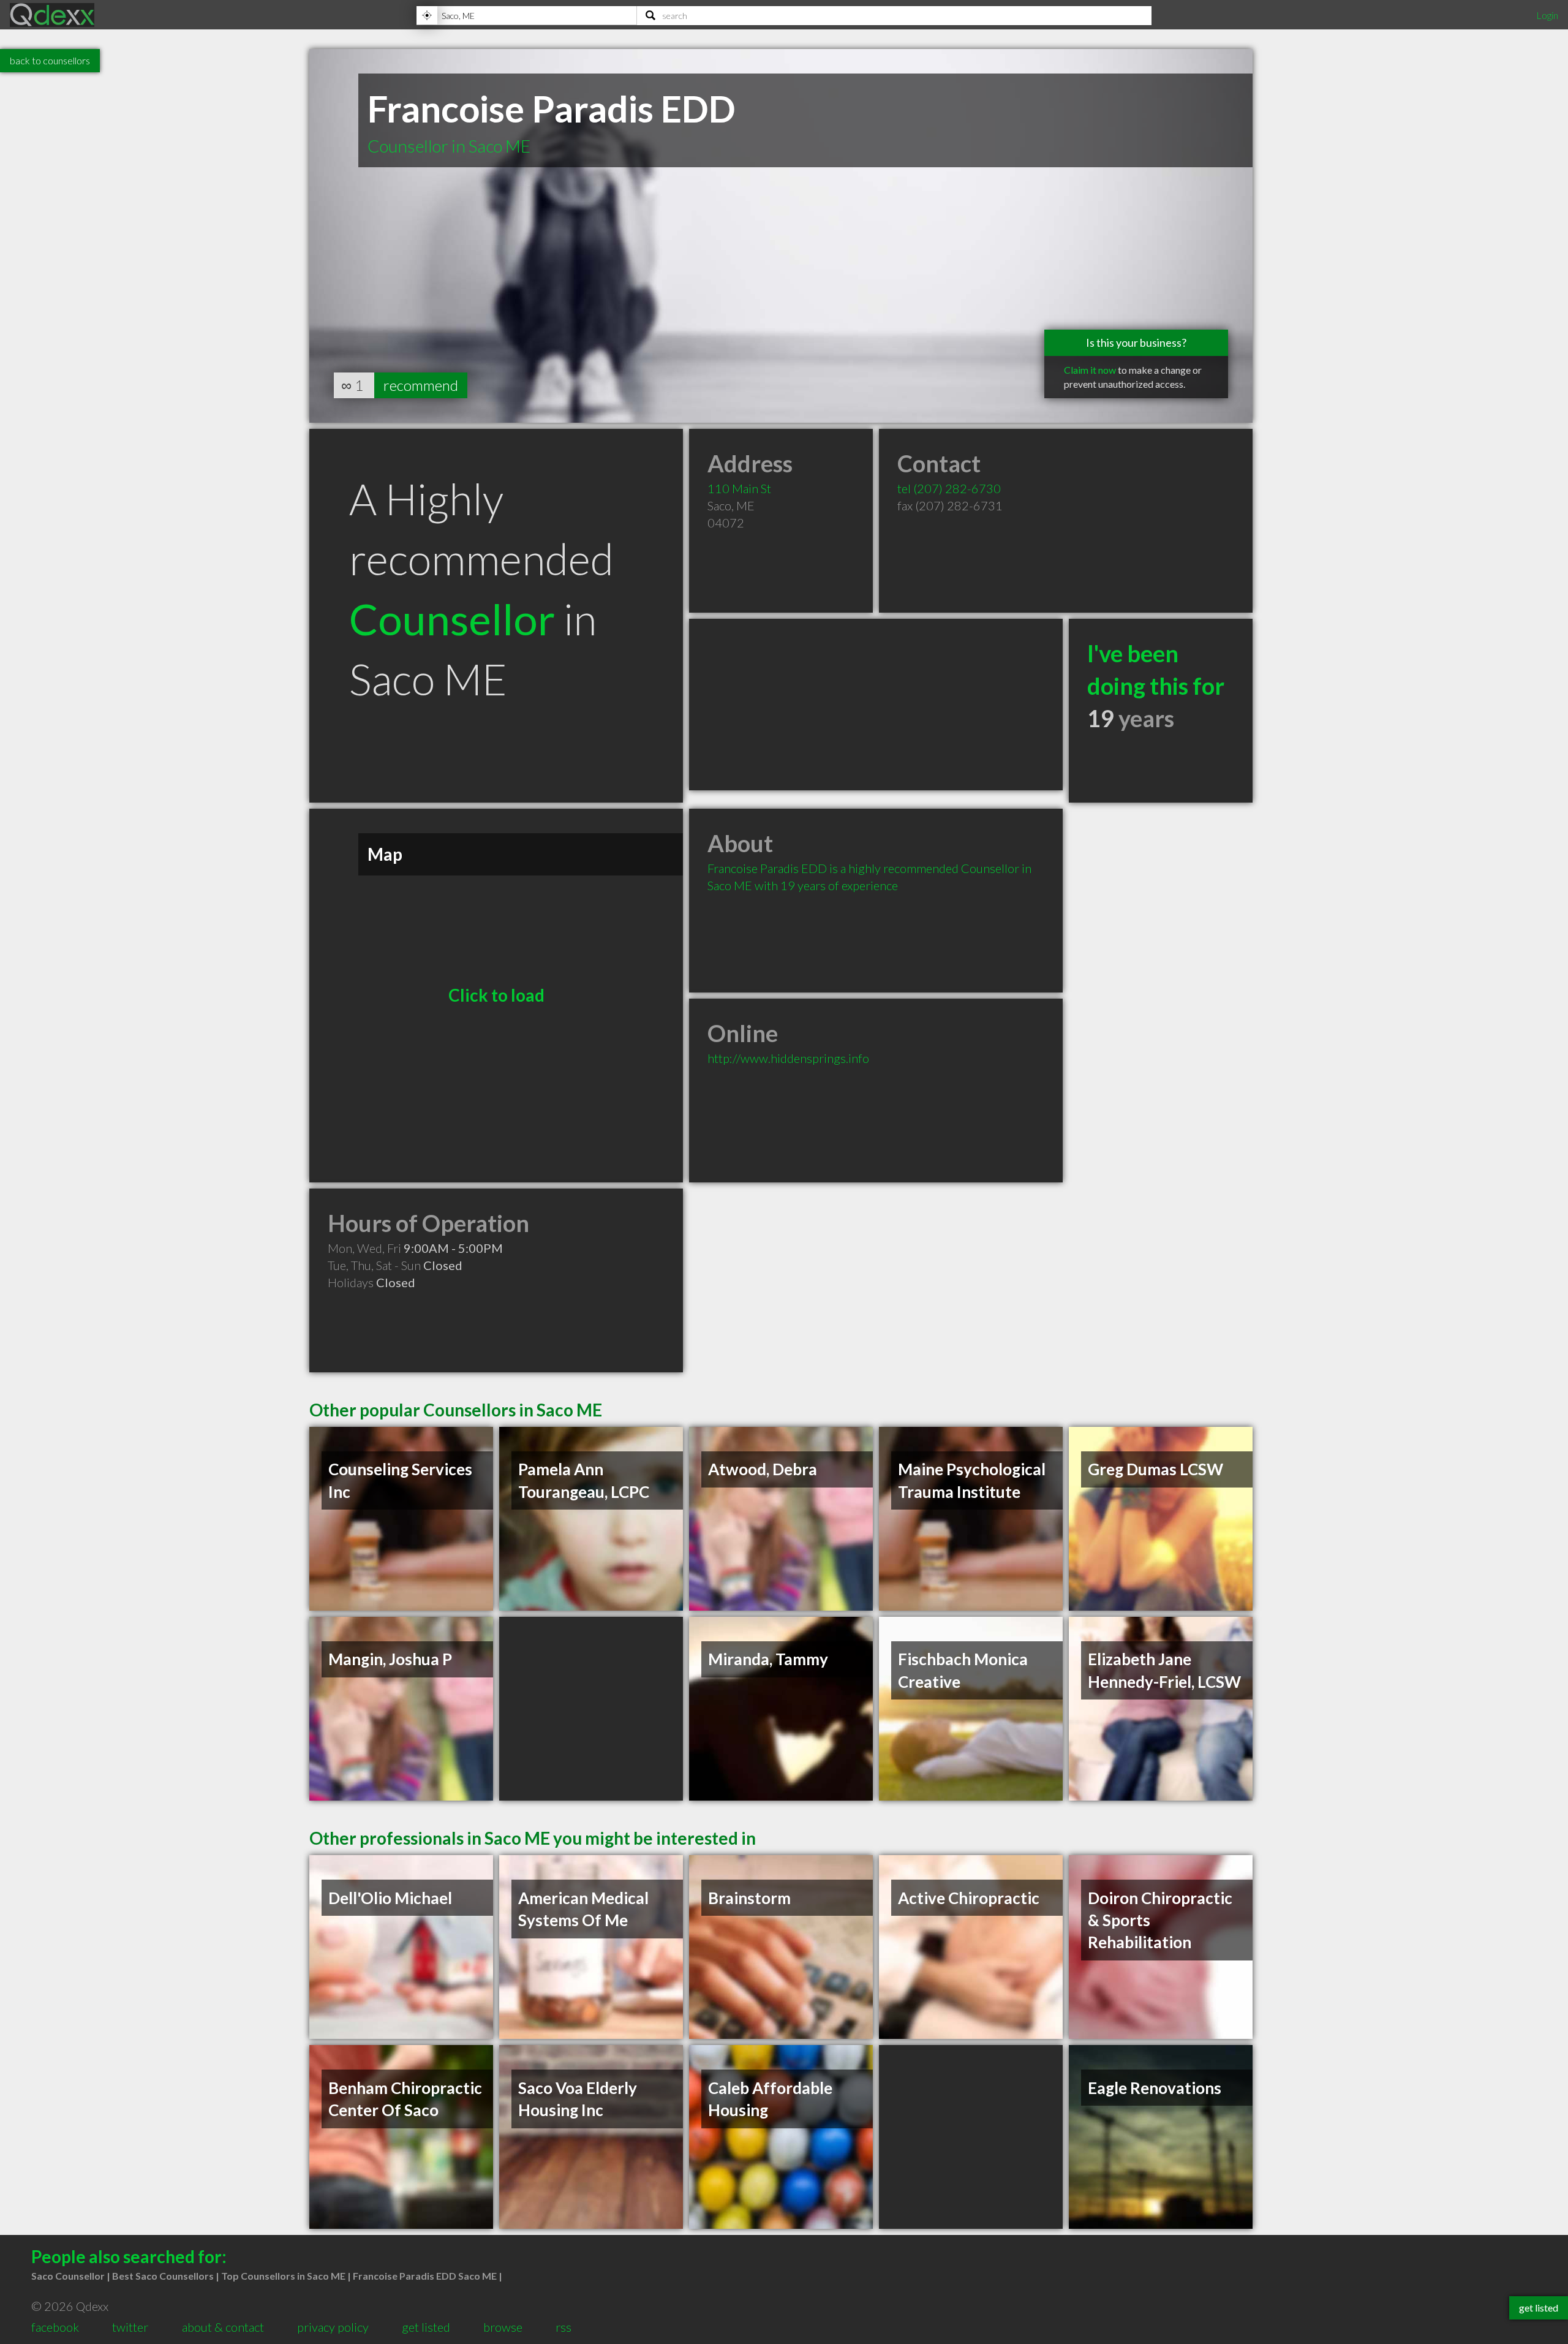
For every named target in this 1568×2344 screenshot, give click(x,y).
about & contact (223, 2327)
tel (949, 488)
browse (503, 2327)
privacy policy (333, 2327)
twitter (130, 2327)
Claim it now (1090, 370)
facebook (55, 2327)
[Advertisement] (876, 705)
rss (563, 2327)
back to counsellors (50, 60)
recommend (421, 385)
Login (1547, 15)
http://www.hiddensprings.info (788, 1058)
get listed (426, 2327)
